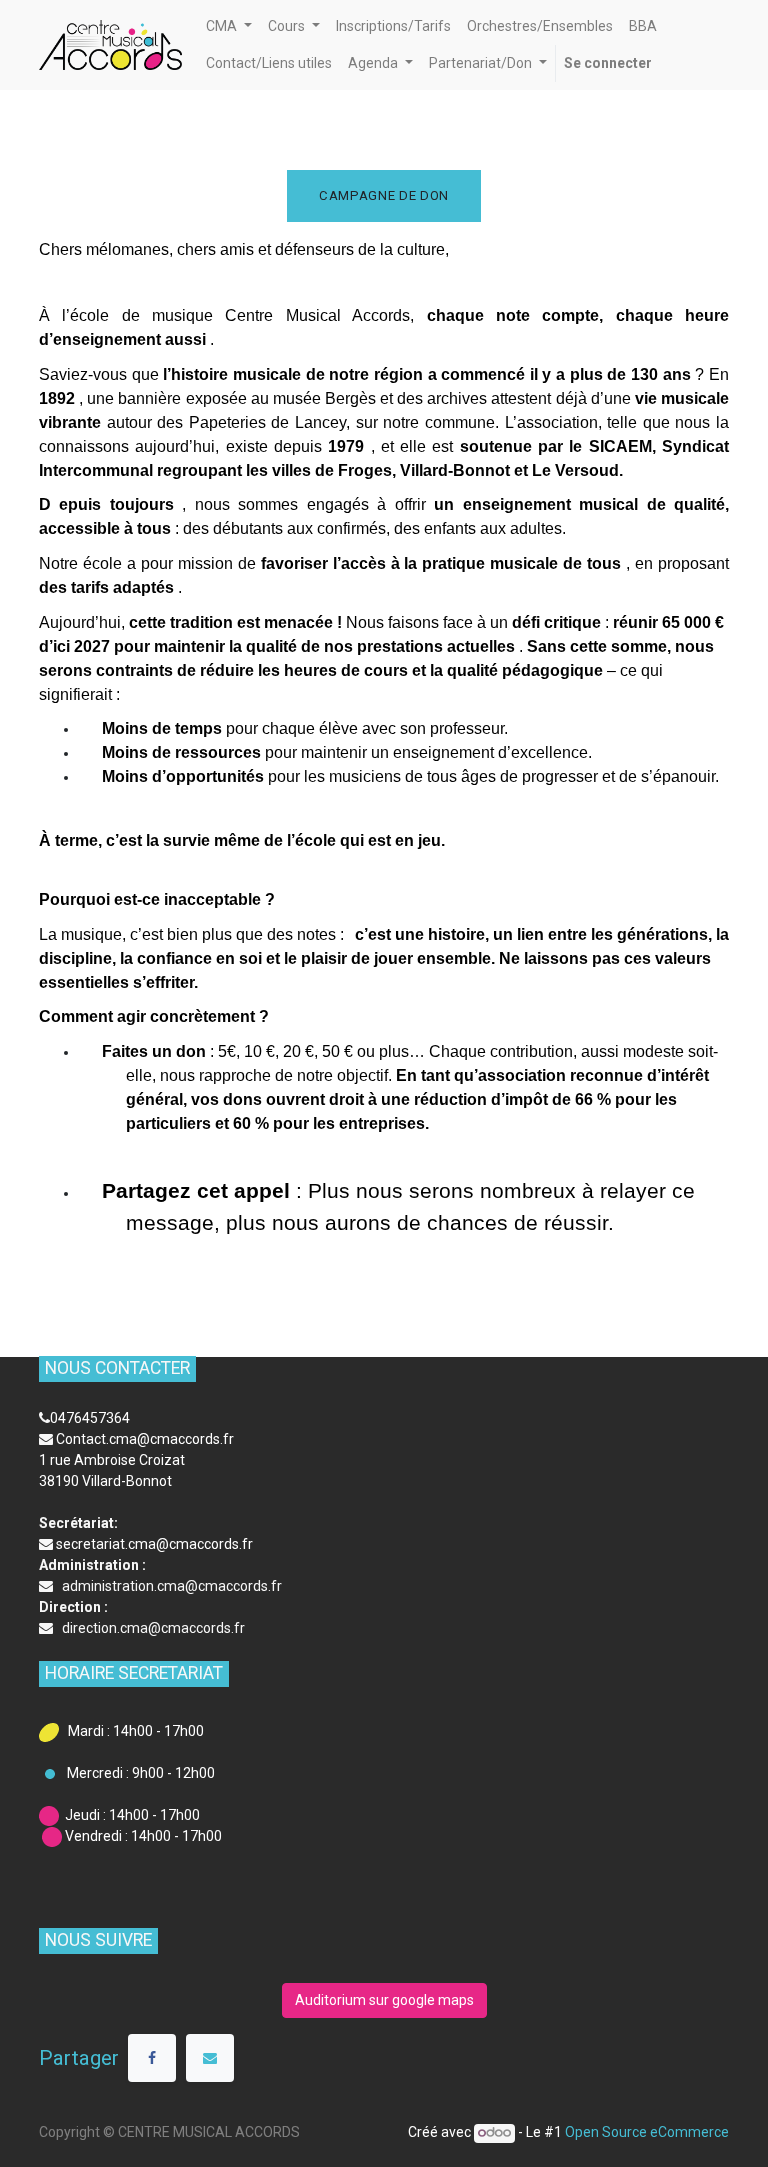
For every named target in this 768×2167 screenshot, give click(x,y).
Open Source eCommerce (647, 2132)
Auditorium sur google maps (384, 2000)
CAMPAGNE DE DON (384, 195)
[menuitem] (393, 26)
